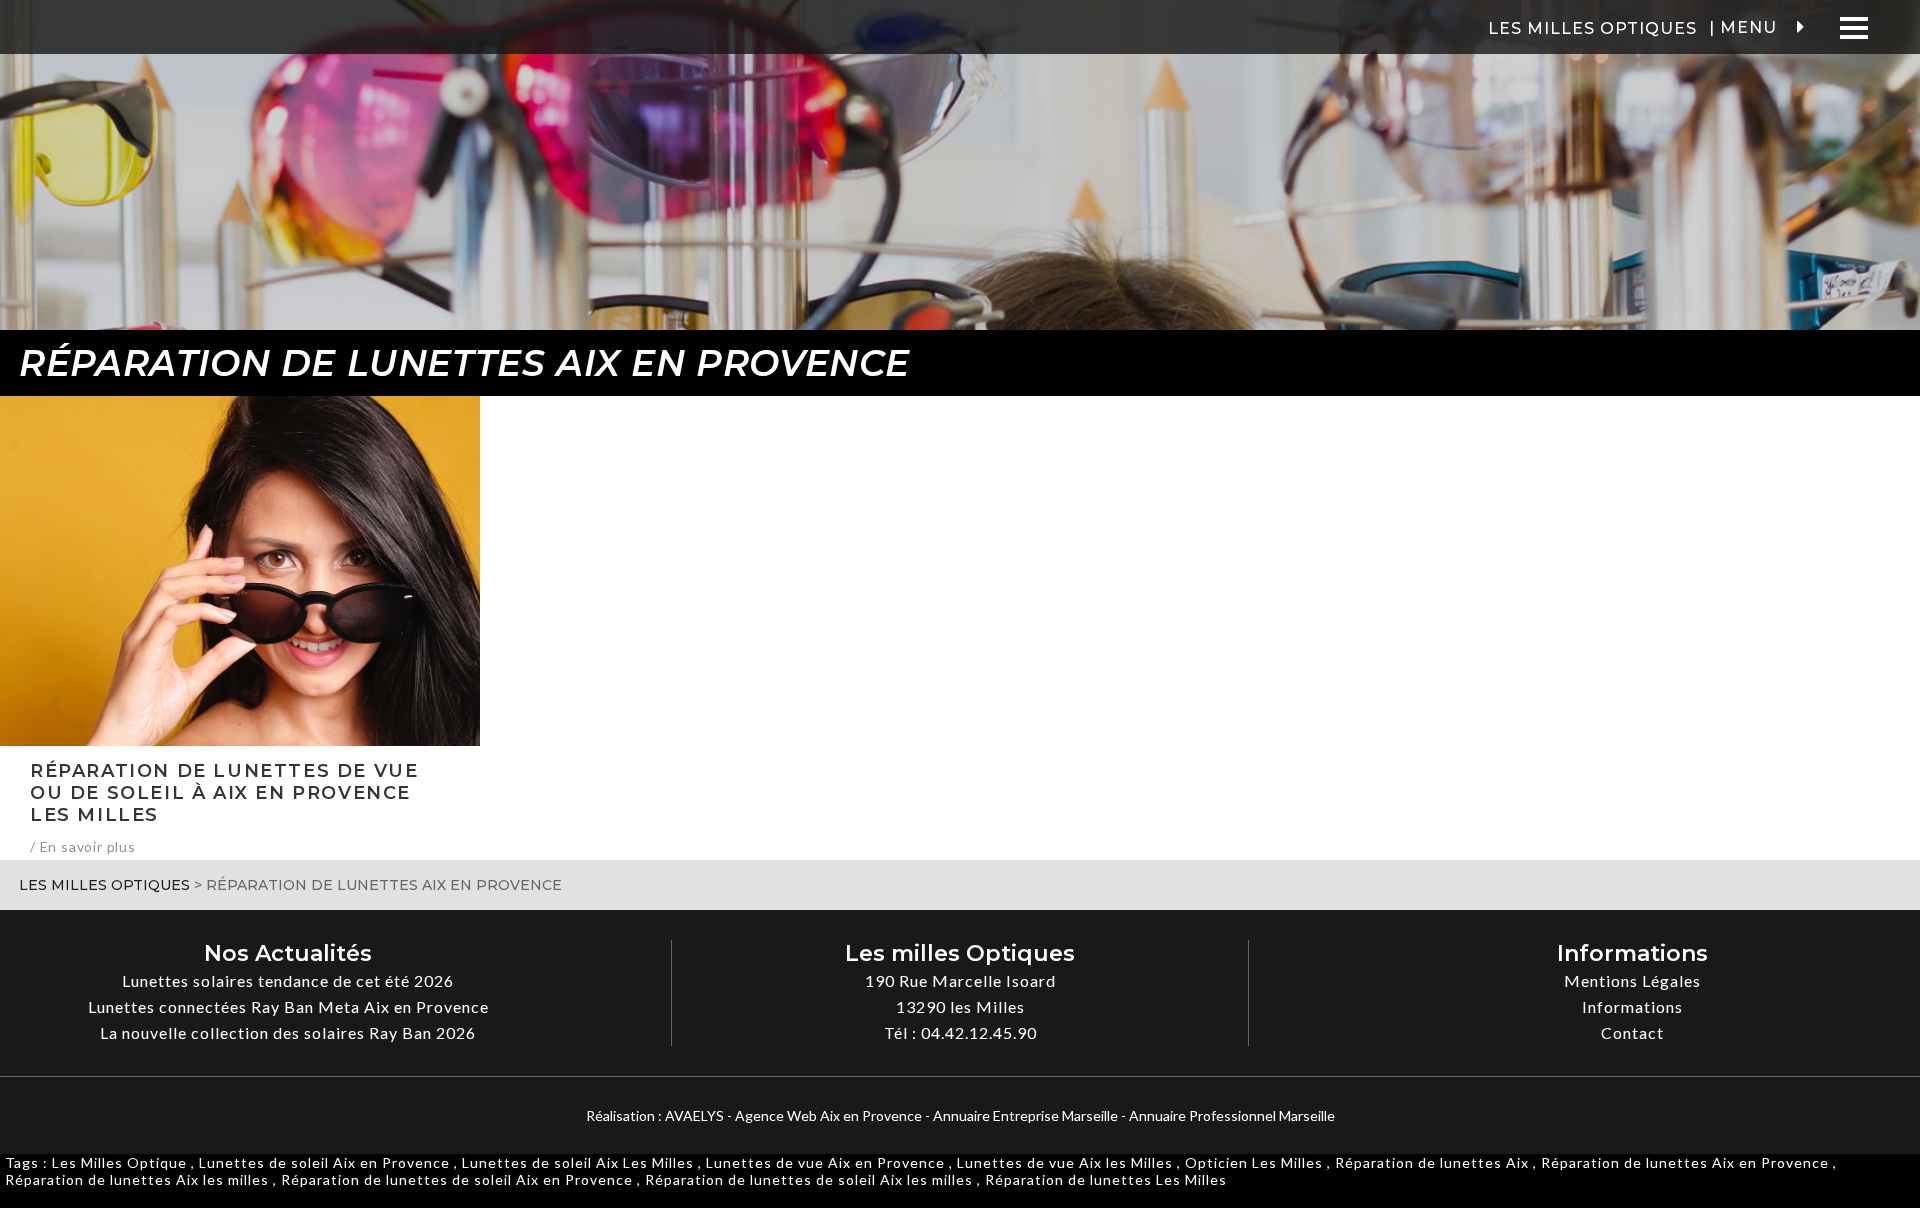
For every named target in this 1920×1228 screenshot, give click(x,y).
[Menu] (1854, 27)
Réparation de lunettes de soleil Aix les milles (809, 1179)
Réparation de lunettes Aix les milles (137, 1179)
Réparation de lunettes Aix (1432, 1162)
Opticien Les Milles (1254, 1162)
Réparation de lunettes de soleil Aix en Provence (457, 1179)
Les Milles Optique (119, 1162)
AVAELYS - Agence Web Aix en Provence (793, 1115)
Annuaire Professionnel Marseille (1232, 1115)
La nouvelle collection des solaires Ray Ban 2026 (288, 1032)
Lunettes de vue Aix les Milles (1065, 1162)
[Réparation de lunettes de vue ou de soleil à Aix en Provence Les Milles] (240, 571)
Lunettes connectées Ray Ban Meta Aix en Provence (288, 1006)
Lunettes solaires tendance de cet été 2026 (288, 980)
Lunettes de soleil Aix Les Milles (578, 1162)
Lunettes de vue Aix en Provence (825, 1162)
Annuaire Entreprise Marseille (1025, 1115)
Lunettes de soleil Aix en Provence (324, 1162)
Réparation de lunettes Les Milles (1106, 1179)
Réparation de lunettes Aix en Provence (1685, 1162)
